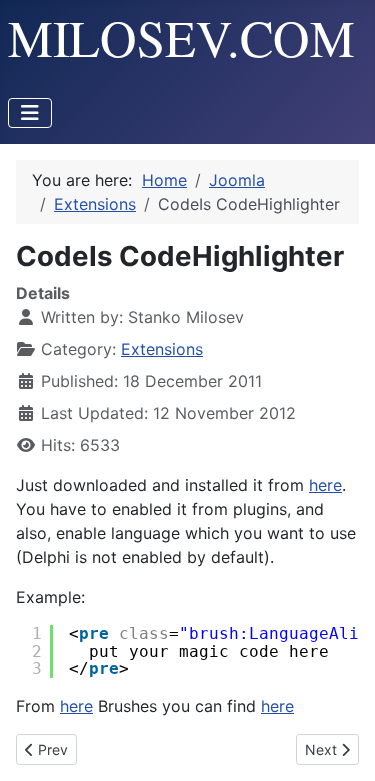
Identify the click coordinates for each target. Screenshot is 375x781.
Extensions (162, 349)
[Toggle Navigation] (30, 113)
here (325, 485)
